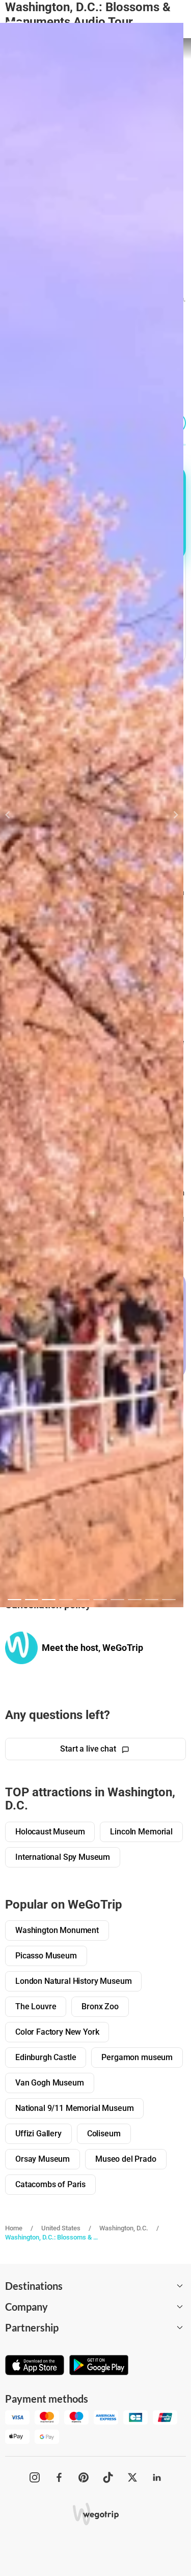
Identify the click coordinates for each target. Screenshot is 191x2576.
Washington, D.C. (124, 2228)
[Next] (170, 815)
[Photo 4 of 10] (66, 1600)
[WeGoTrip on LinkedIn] (157, 2477)
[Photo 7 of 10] (117, 1600)
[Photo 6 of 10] (100, 1600)
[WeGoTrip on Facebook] (59, 2477)
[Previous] (13, 815)
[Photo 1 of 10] (15, 1600)
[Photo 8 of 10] (135, 1600)
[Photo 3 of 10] (49, 1600)
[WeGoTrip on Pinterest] (84, 2477)
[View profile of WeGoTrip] (21, 1648)
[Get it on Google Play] (99, 2366)
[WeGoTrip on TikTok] (108, 2477)
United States (61, 2228)
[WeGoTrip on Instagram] (35, 2477)
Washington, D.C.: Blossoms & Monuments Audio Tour (52, 2237)
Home (14, 2228)
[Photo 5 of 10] (83, 1600)
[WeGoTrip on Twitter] (132, 2477)
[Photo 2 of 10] (32, 1600)
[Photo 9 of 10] (152, 1600)
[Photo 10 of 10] (169, 1600)
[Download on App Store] (35, 2366)
